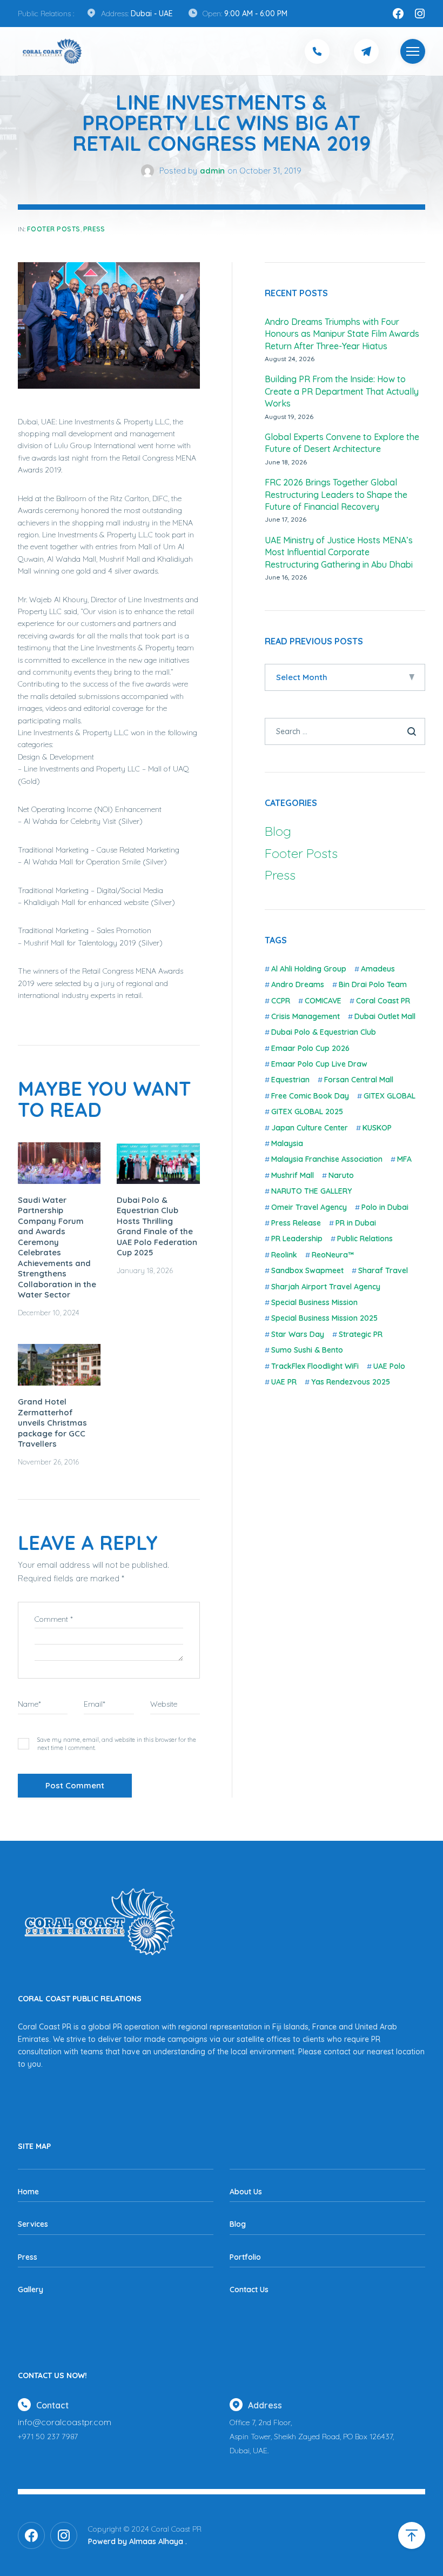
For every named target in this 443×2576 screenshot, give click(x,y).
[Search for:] (345, 731)
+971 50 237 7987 (48, 2437)
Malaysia (287, 1143)
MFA (404, 1159)
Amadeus (378, 969)
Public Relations (365, 1239)
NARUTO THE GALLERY (311, 1191)
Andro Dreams (298, 984)
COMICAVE (323, 1001)
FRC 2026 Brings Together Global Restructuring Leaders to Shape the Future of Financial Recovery (336, 494)
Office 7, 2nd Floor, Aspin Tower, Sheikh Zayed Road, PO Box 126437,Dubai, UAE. (312, 2437)
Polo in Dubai (385, 1207)
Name (29, 1704)
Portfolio (245, 2257)
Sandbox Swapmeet (307, 1270)
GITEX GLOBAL (390, 1096)
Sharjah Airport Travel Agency (326, 1287)
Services (33, 2224)
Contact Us (249, 2289)
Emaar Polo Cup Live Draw (319, 1064)
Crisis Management (306, 1016)
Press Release (296, 1223)
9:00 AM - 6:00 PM (256, 14)
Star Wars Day (298, 1334)
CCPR (281, 1001)
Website (164, 1704)
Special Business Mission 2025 (324, 1318)
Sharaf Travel (383, 1270)
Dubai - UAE (152, 14)
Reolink (284, 1255)
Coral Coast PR (383, 1001)
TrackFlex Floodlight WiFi (315, 1366)
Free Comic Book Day (310, 1096)
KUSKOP (377, 1128)
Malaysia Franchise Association (327, 1159)
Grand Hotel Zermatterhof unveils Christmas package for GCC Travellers (52, 1423)
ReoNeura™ (333, 1255)
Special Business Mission (314, 1302)
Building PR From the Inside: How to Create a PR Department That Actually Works (342, 391)
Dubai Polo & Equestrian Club (324, 1032)
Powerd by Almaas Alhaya (136, 2541)
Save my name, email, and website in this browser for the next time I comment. (117, 1744)
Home (28, 2192)
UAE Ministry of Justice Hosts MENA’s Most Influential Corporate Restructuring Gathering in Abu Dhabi (339, 552)
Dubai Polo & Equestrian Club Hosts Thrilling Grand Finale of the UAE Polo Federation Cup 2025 (157, 1226)
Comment (54, 1619)
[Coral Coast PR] (413, 51)
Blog (278, 831)
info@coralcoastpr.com (65, 2422)
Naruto (341, 1175)
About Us (246, 2192)
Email (95, 1704)
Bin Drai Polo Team (373, 984)
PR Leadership (297, 1239)
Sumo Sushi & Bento (307, 1350)
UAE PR (284, 1382)
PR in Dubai (356, 1223)
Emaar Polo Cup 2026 (310, 1048)
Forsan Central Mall (359, 1080)
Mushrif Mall (293, 1175)
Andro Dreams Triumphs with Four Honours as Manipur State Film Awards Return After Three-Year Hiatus (342, 334)
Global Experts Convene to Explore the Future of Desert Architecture (342, 443)
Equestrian (290, 1080)
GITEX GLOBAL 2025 (307, 1111)
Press (94, 229)
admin (212, 171)
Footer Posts (54, 229)
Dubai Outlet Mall (385, 1016)
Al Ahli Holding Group (309, 969)
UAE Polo (389, 1366)
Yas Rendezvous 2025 (351, 1382)
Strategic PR (361, 1334)
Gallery (31, 2289)
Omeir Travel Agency (309, 1207)
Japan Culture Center (310, 1128)
